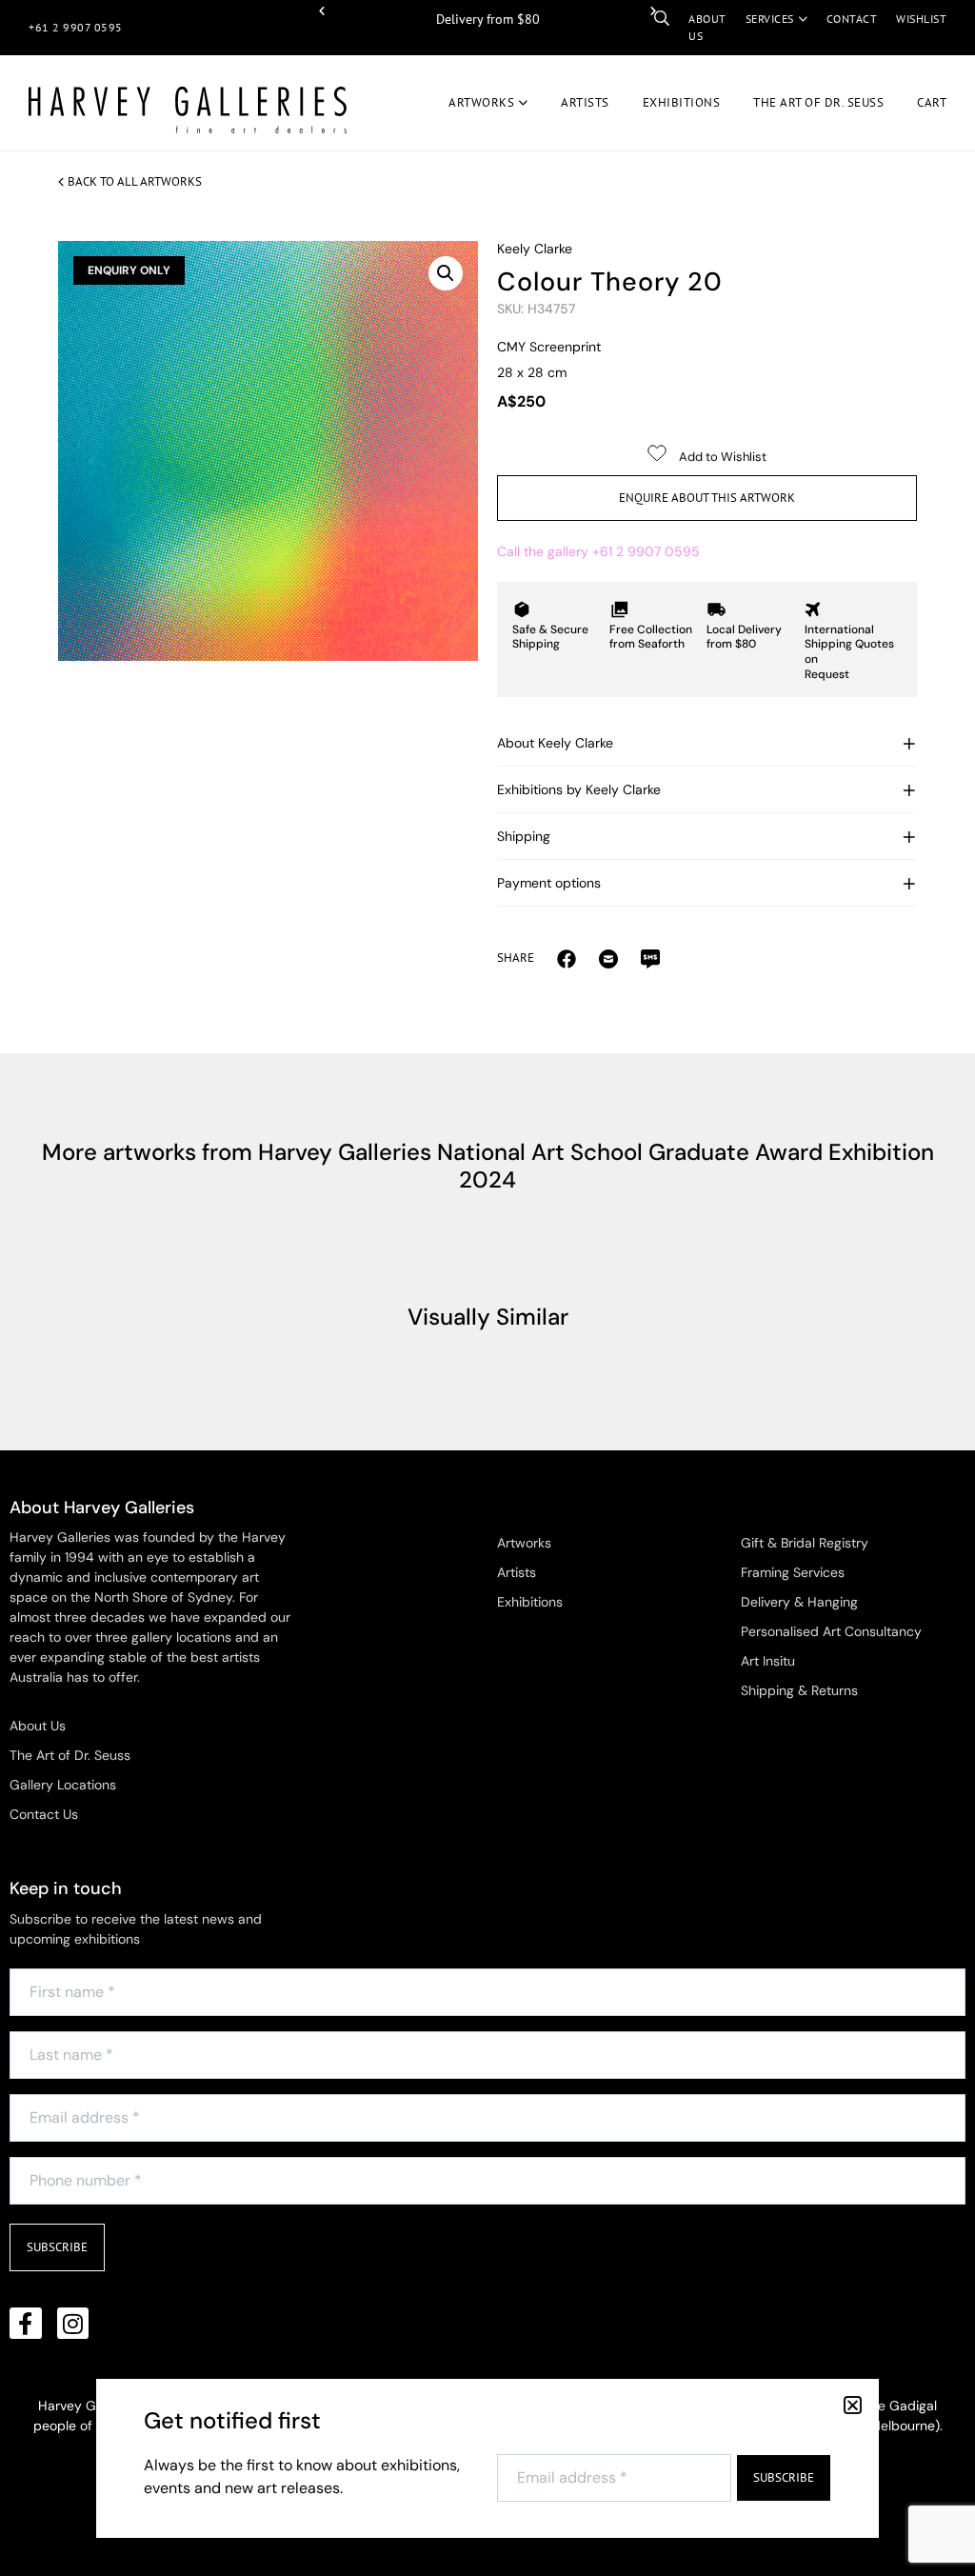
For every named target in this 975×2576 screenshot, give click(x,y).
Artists (585, 102)
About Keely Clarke (555, 743)
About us (707, 27)
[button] (322, 11)
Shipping (524, 836)
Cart (932, 102)
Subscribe (57, 2247)
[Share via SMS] (650, 958)
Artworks (481, 102)
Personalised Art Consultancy (831, 1631)
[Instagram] (73, 2324)
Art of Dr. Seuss (818, 102)
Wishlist (921, 19)
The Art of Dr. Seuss (70, 1755)
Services (770, 19)
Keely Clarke (535, 249)
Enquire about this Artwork (707, 498)
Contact (852, 19)
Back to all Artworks (135, 181)
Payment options (549, 883)
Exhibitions (682, 102)
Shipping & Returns (799, 1690)
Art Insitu (768, 1661)
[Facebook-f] (26, 2324)
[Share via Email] (567, 958)
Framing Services (793, 1572)
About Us (38, 1726)
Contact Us (44, 1814)
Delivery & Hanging (799, 1602)
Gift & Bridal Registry (805, 1543)
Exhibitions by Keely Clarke (579, 789)
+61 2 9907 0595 (76, 27)
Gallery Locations (63, 1785)
